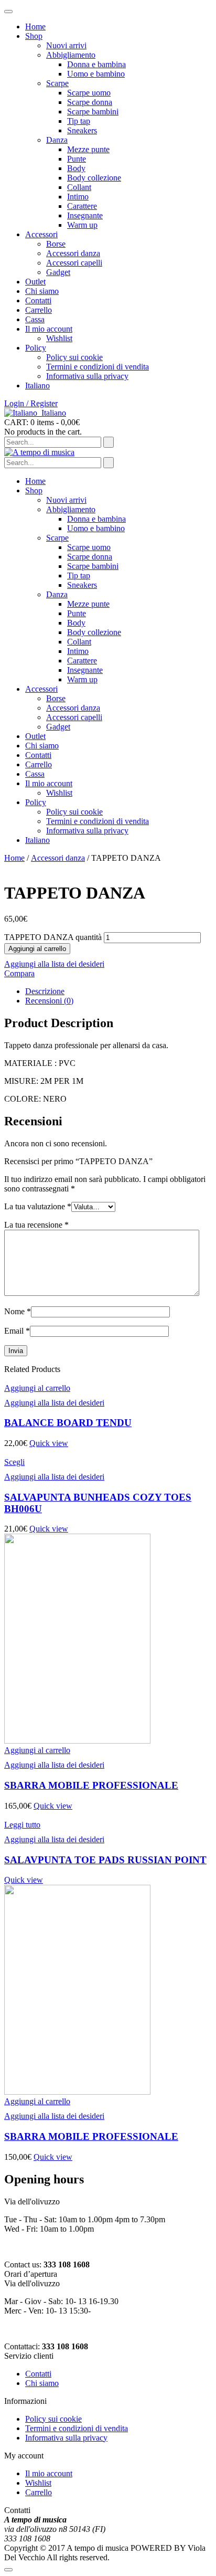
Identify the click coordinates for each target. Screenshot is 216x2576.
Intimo (78, 197)
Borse (56, 244)
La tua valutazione (38, 1206)
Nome (18, 1311)
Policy (36, 348)
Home (35, 27)
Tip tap (79, 121)
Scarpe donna (90, 102)
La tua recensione (36, 1225)
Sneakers (82, 130)
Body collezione (94, 178)
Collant (79, 187)
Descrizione (45, 991)
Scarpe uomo (89, 93)
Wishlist (59, 338)
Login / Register (31, 403)
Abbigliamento (71, 55)
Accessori (41, 234)
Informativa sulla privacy (87, 376)
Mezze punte (88, 149)
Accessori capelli (74, 263)
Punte (77, 159)
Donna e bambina (96, 64)
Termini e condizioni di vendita (98, 367)
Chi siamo (42, 291)
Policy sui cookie (74, 357)
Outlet (35, 282)
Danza (57, 140)
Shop (34, 36)
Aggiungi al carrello (37, 949)
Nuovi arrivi (66, 45)
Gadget (58, 272)
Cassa (35, 319)
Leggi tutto (22, 1825)
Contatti (38, 300)
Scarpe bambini (93, 112)
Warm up (82, 225)
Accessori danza (73, 253)
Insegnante (85, 215)
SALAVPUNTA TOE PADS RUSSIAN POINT (105, 1860)
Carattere (82, 206)
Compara (19, 973)
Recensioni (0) (49, 1001)
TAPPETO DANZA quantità (53, 937)
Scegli (14, 1462)
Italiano (54, 413)
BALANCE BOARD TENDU (68, 1423)
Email (17, 1331)
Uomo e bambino (96, 74)
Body (76, 168)
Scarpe (57, 83)
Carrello (39, 310)
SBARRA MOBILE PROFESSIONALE (91, 1785)
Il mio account (49, 329)
